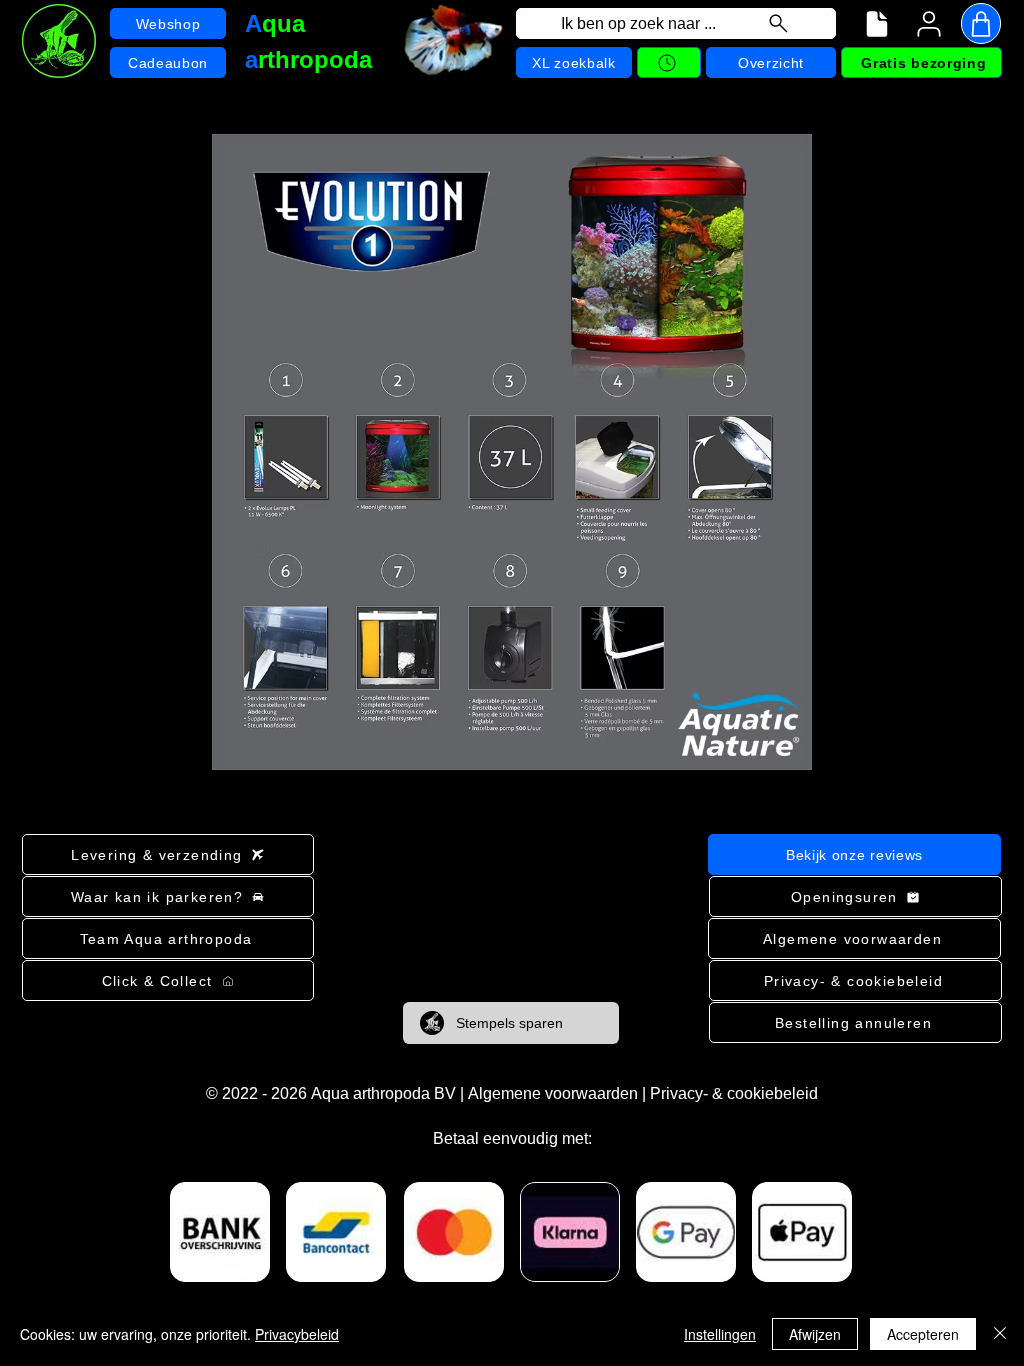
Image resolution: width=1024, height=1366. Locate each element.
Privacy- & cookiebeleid (734, 1093)
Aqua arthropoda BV (383, 1093)
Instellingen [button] (720, 1334)
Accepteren (923, 1334)
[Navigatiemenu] (877, 24)
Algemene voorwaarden (553, 1093)
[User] (929, 24)
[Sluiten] (1000, 1334)
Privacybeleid (297, 1334)
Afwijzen (815, 1334)
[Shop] (981, 23)
